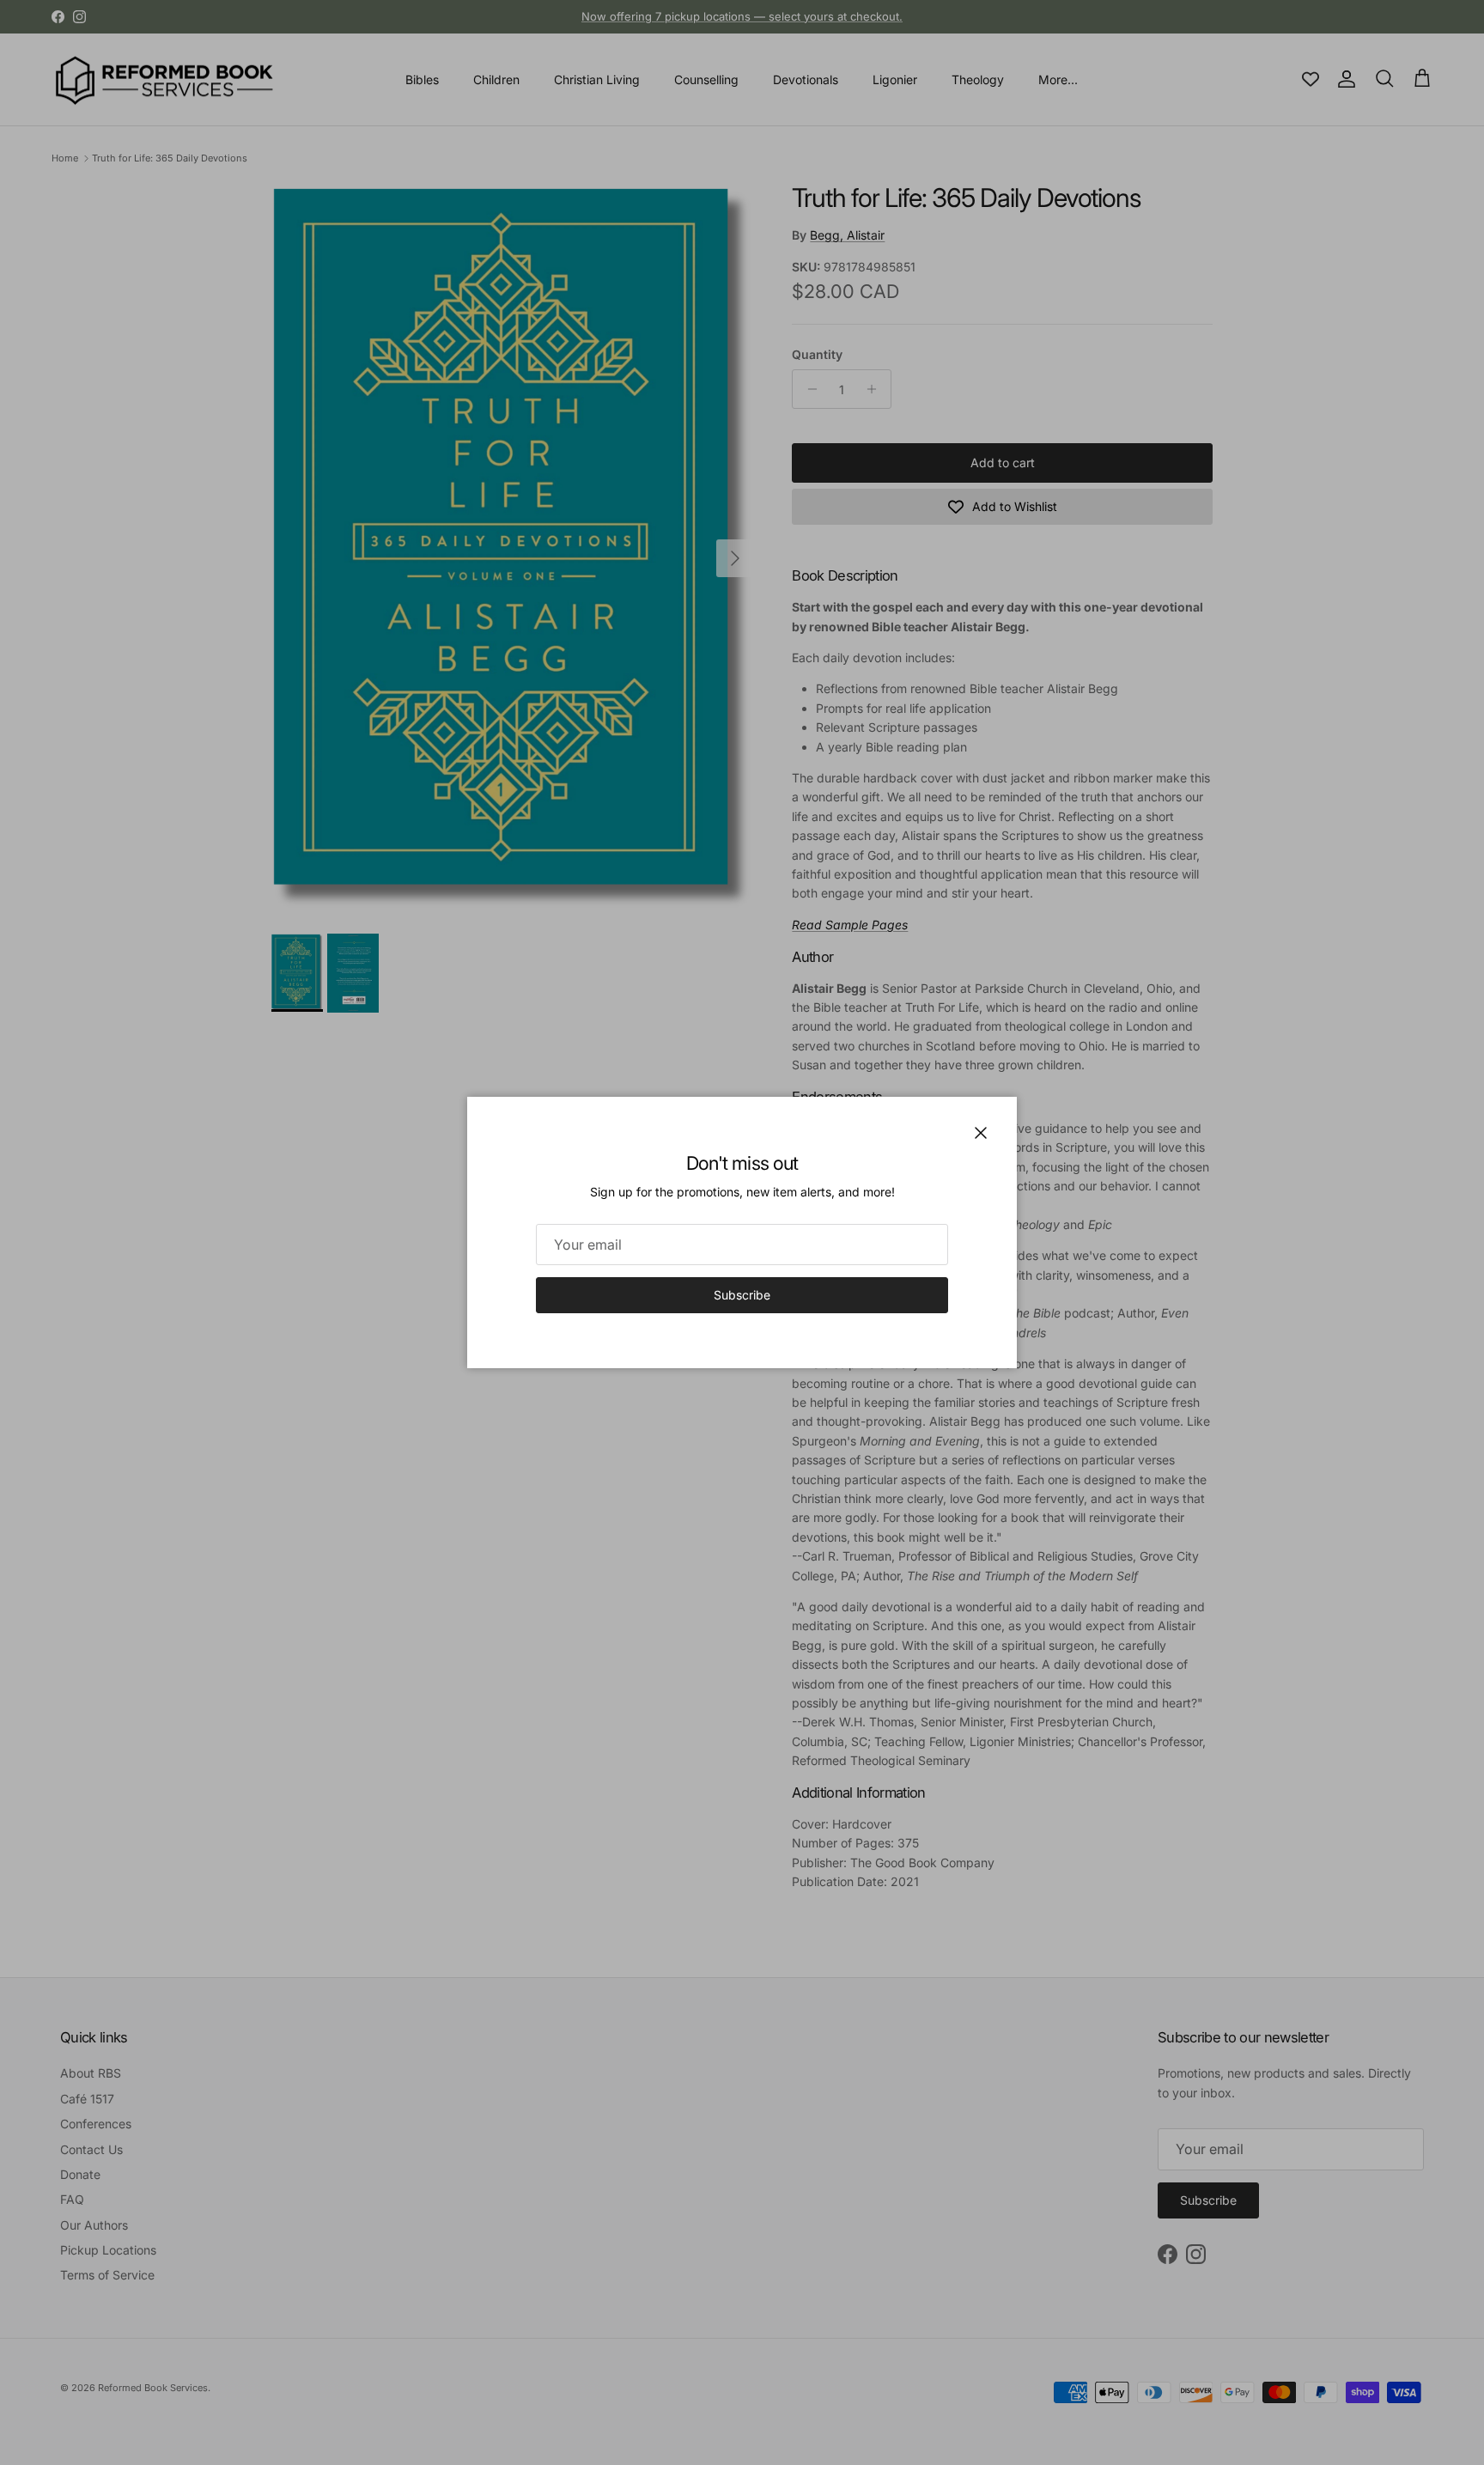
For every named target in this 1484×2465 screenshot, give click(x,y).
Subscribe (742, 1295)
